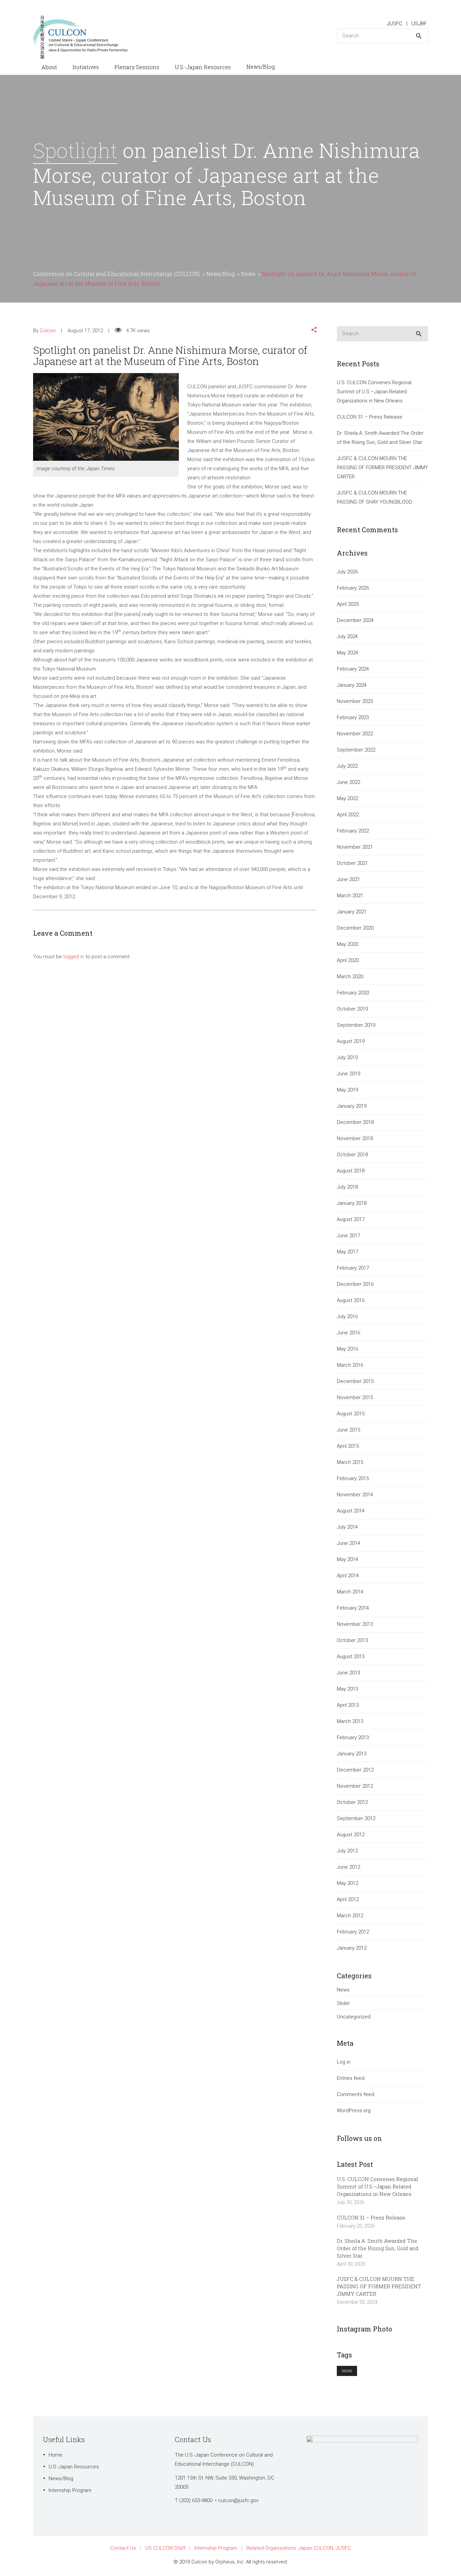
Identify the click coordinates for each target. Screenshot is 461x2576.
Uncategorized (354, 2017)
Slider (343, 2003)
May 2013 (347, 1689)
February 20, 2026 (356, 2226)
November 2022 (355, 734)
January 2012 (352, 1948)
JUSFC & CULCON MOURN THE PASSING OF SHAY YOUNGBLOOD (374, 497)
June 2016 (348, 1333)
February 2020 (353, 993)
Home (56, 2455)
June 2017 (348, 1236)
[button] (314, 331)
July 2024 (347, 636)
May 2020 (347, 944)
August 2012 (351, 1835)
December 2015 (355, 1381)
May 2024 (347, 653)
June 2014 (348, 1543)
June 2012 (348, 1867)
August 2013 (351, 1657)
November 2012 (355, 1786)
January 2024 (352, 685)
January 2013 (352, 1754)
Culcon (48, 331)
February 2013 (353, 1737)
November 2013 (355, 1624)
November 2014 (355, 1495)
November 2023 (355, 701)
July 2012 (347, 1851)
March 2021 (350, 896)
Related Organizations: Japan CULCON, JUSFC (299, 2548)
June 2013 (348, 1673)
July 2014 (347, 1527)
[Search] (419, 36)
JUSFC (395, 24)
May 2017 (347, 1252)
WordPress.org (354, 2111)
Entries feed (351, 2078)
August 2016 (351, 1300)
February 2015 (353, 1478)
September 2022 (356, 750)
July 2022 (347, 766)
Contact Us (123, 2548)
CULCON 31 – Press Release (370, 417)
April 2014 (348, 1576)
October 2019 (352, 1009)
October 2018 (352, 1155)
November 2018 (355, 1138)
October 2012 (352, 1802)
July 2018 (347, 1187)
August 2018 (351, 1171)
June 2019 (348, 1074)
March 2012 (350, 1916)
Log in (344, 2062)
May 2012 (347, 1883)
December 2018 (355, 1122)
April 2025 (348, 604)
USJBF (419, 24)
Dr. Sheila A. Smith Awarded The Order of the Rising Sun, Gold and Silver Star (380, 438)
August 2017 (351, 1219)
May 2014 (347, 1559)
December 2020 (355, 928)
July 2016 (347, 1317)
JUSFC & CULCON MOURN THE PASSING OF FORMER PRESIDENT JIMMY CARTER (382, 468)
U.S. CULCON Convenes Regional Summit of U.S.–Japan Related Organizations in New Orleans (374, 392)
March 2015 (350, 1462)
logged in (74, 957)
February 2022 (353, 831)
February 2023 (353, 717)
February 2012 (353, 1932)
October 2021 (352, 863)
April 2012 (348, 1899)
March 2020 (350, 976)
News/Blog (61, 2479)
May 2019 (347, 1090)
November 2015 (355, 1397)
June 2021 (348, 879)
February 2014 (353, 1608)
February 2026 (353, 588)
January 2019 (352, 1106)
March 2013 (350, 1721)
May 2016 (347, 1349)
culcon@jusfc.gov (238, 2500)
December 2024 (355, 620)
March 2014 (350, 1592)
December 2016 (355, 1284)
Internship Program (70, 2490)
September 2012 (356, 1818)
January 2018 (352, 1203)
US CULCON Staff (165, 2548)
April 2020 (348, 960)
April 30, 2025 (351, 2264)
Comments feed (356, 2094)
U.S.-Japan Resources (74, 2467)
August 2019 (351, 1041)
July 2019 (347, 1057)
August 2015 (351, 1414)
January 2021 (352, 912)
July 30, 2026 (351, 2202)
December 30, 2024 (357, 2302)
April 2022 (348, 815)
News (343, 1990)
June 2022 (348, 782)
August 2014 (351, 1511)
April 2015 (348, 1446)
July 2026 (347, 572)
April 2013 (348, 1705)
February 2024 (353, 669)
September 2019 (356, 1025)
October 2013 (352, 1640)
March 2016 (350, 1365)
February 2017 (353, 1268)
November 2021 (355, 847)
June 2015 (348, 1430)
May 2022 (347, 798)
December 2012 (355, 1770)
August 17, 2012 (85, 331)
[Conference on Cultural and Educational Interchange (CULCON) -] (84, 37)
